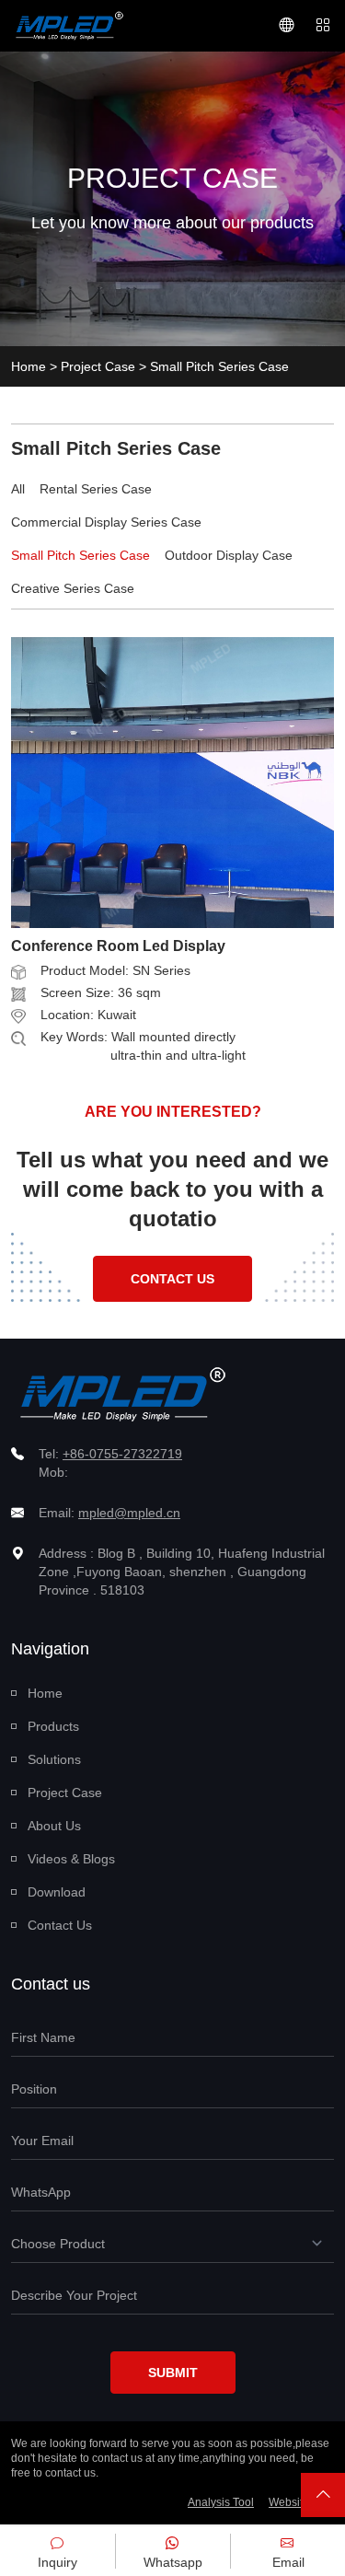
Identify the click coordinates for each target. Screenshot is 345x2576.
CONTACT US (172, 1279)
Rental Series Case (96, 489)
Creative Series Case (73, 588)
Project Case (98, 366)
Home (29, 366)
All (18, 489)
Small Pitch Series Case (80, 555)
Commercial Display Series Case (106, 522)
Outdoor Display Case (229, 555)
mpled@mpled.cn (129, 1513)
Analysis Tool (221, 2502)
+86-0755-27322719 (122, 1454)
